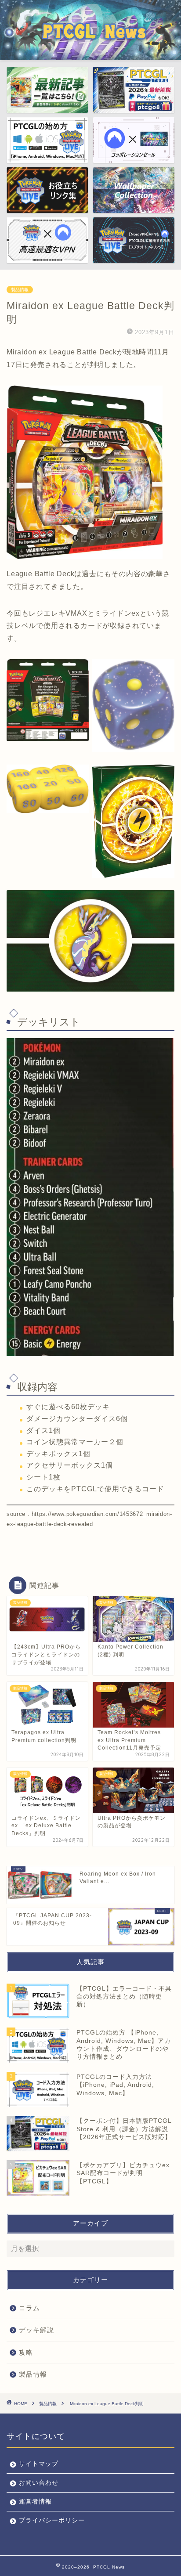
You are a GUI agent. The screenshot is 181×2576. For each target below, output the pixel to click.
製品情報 (20, 290)
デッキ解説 (36, 2330)
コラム (29, 2308)
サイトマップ (39, 2464)
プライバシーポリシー (52, 2520)
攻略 (26, 2352)
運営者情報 (35, 2502)
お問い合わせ (39, 2483)
